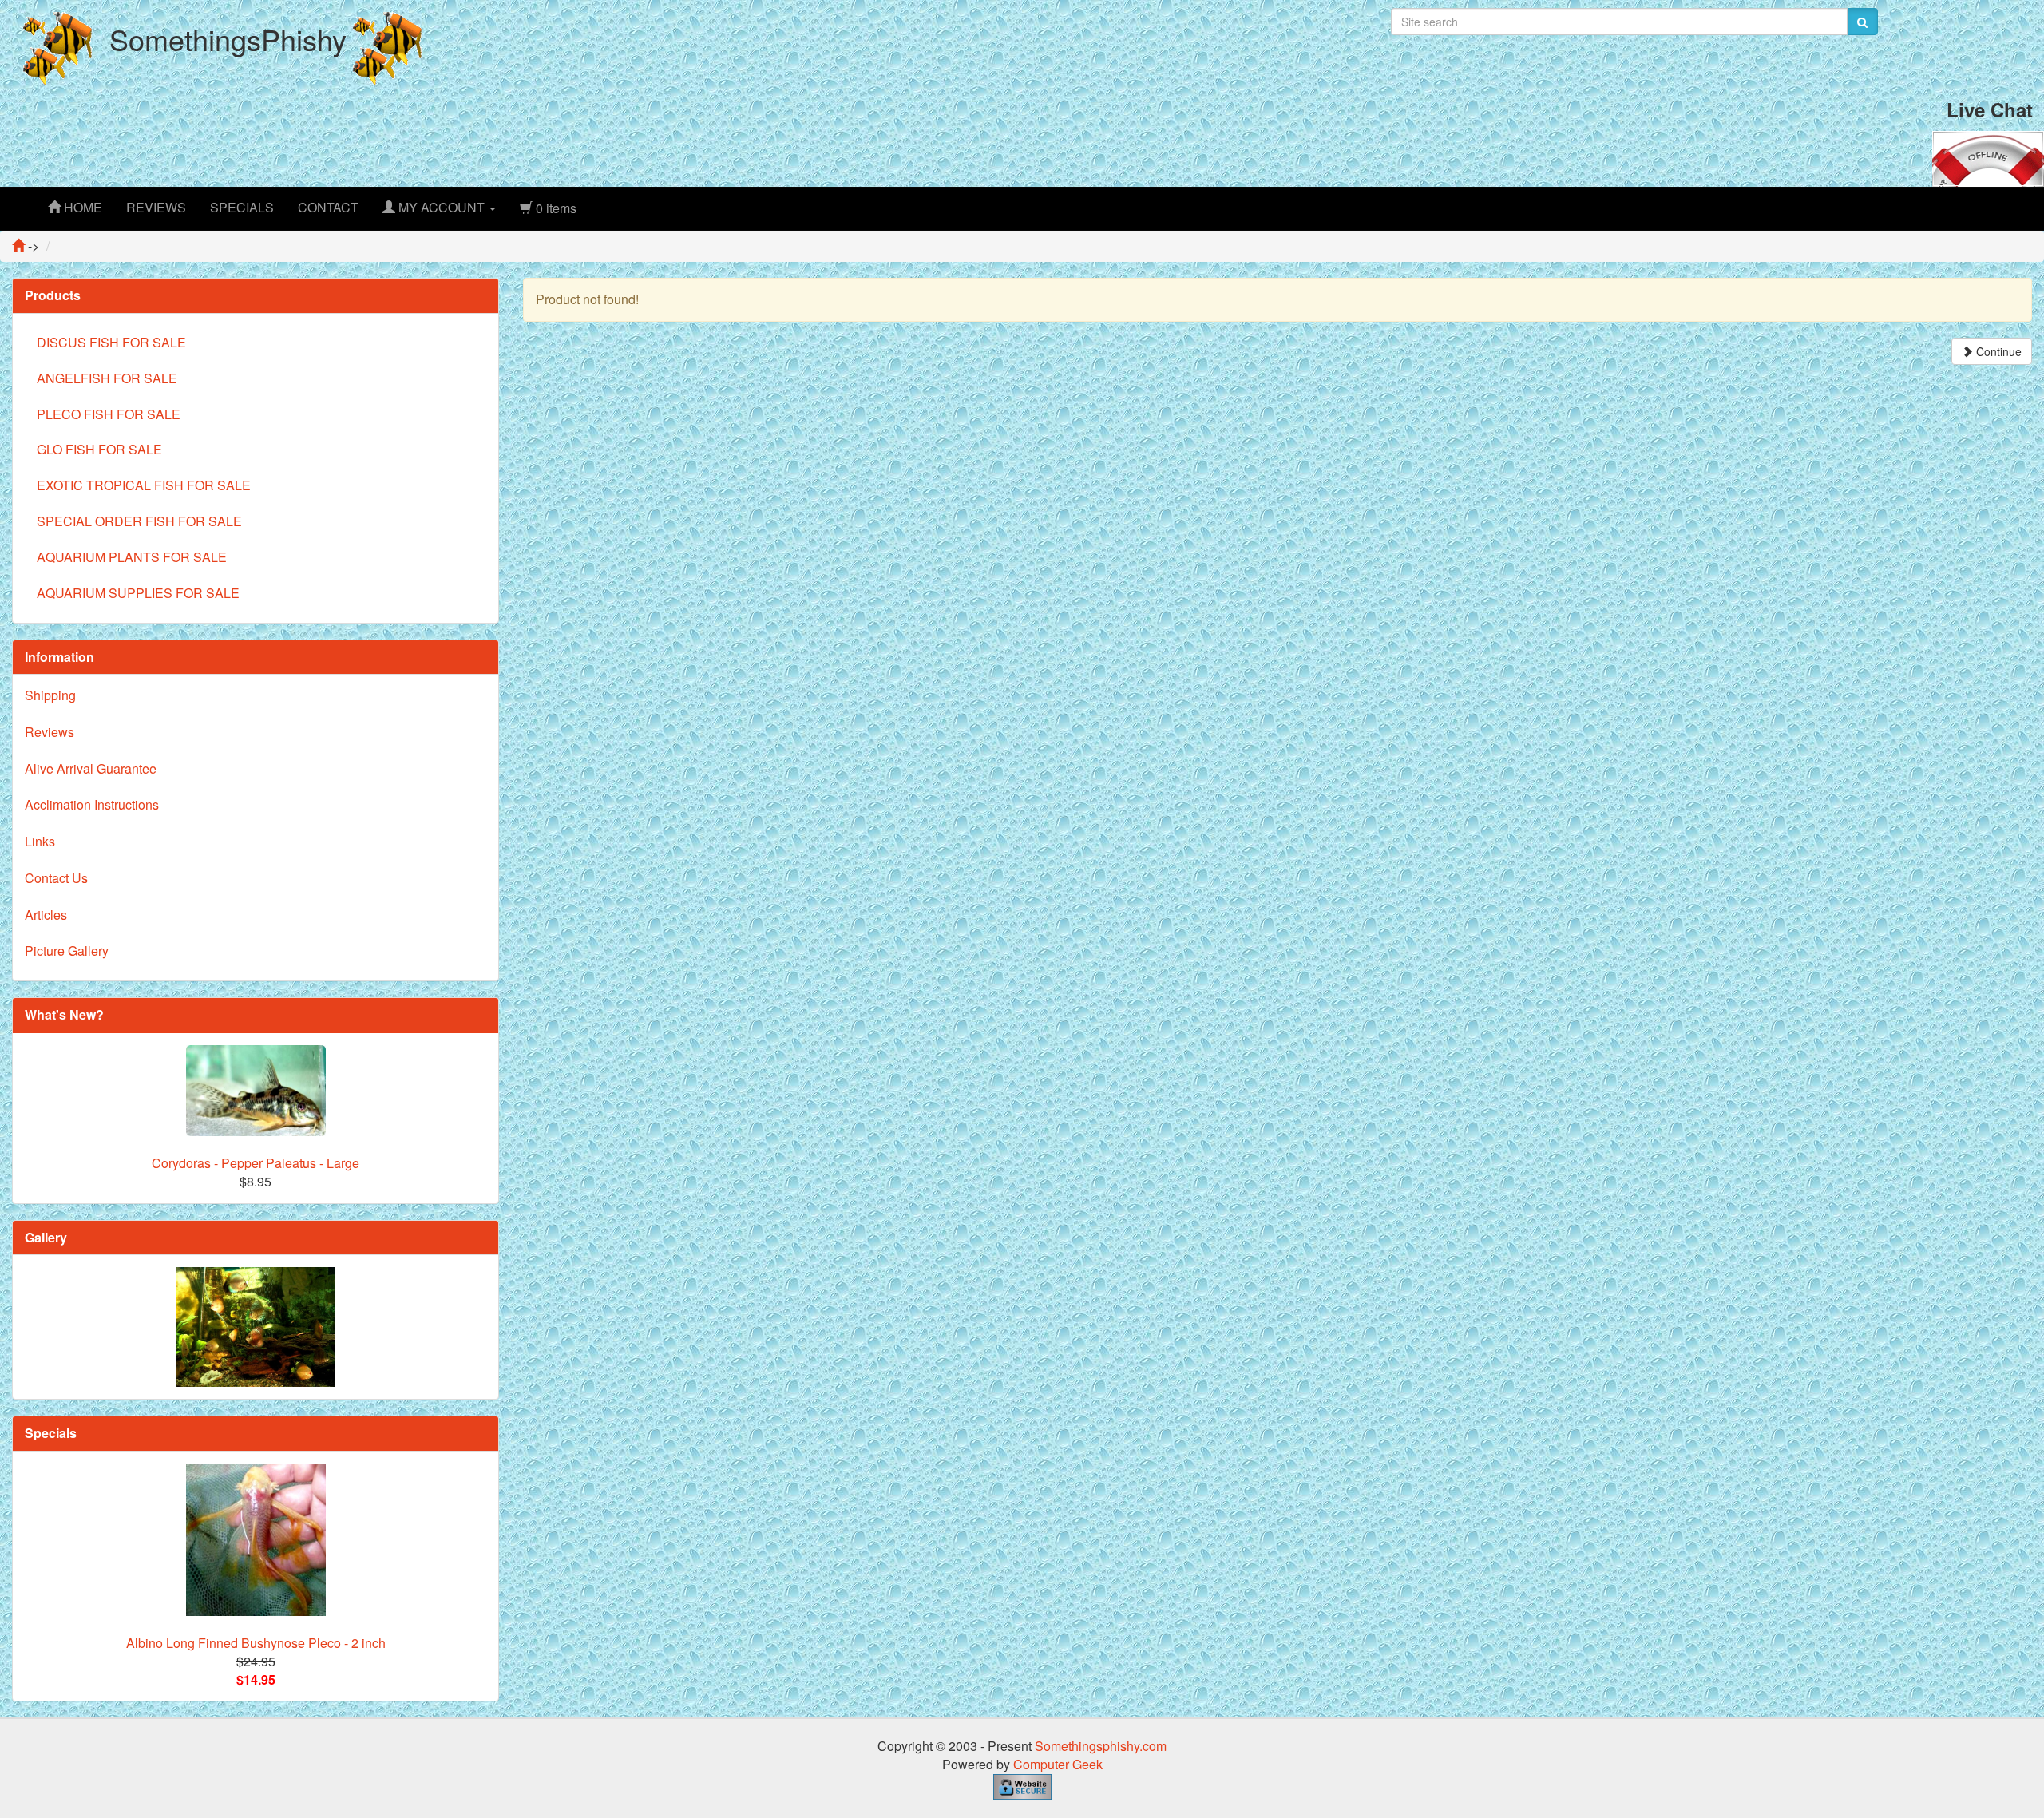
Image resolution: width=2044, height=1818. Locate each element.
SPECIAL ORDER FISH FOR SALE (139, 521)
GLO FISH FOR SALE (99, 449)
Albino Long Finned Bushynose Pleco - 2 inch (256, 1643)
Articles (46, 915)
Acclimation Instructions (92, 804)
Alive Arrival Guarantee (91, 768)
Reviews (50, 732)
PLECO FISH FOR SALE (109, 414)
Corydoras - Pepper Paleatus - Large (255, 1163)
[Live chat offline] (1988, 157)
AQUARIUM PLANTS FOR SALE (132, 557)
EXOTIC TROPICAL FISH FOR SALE (144, 485)
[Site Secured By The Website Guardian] (1022, 1785)
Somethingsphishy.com (1101, 1746)
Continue (1997, 351)
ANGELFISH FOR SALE (107, 378)
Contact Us (56, 878)
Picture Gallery (67, 951)
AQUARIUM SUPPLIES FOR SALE (138, 593)
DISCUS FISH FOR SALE (111, 342)
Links (40, 841)
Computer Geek (1058, 1764)
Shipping (50, 695)
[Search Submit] (1862, 22)
